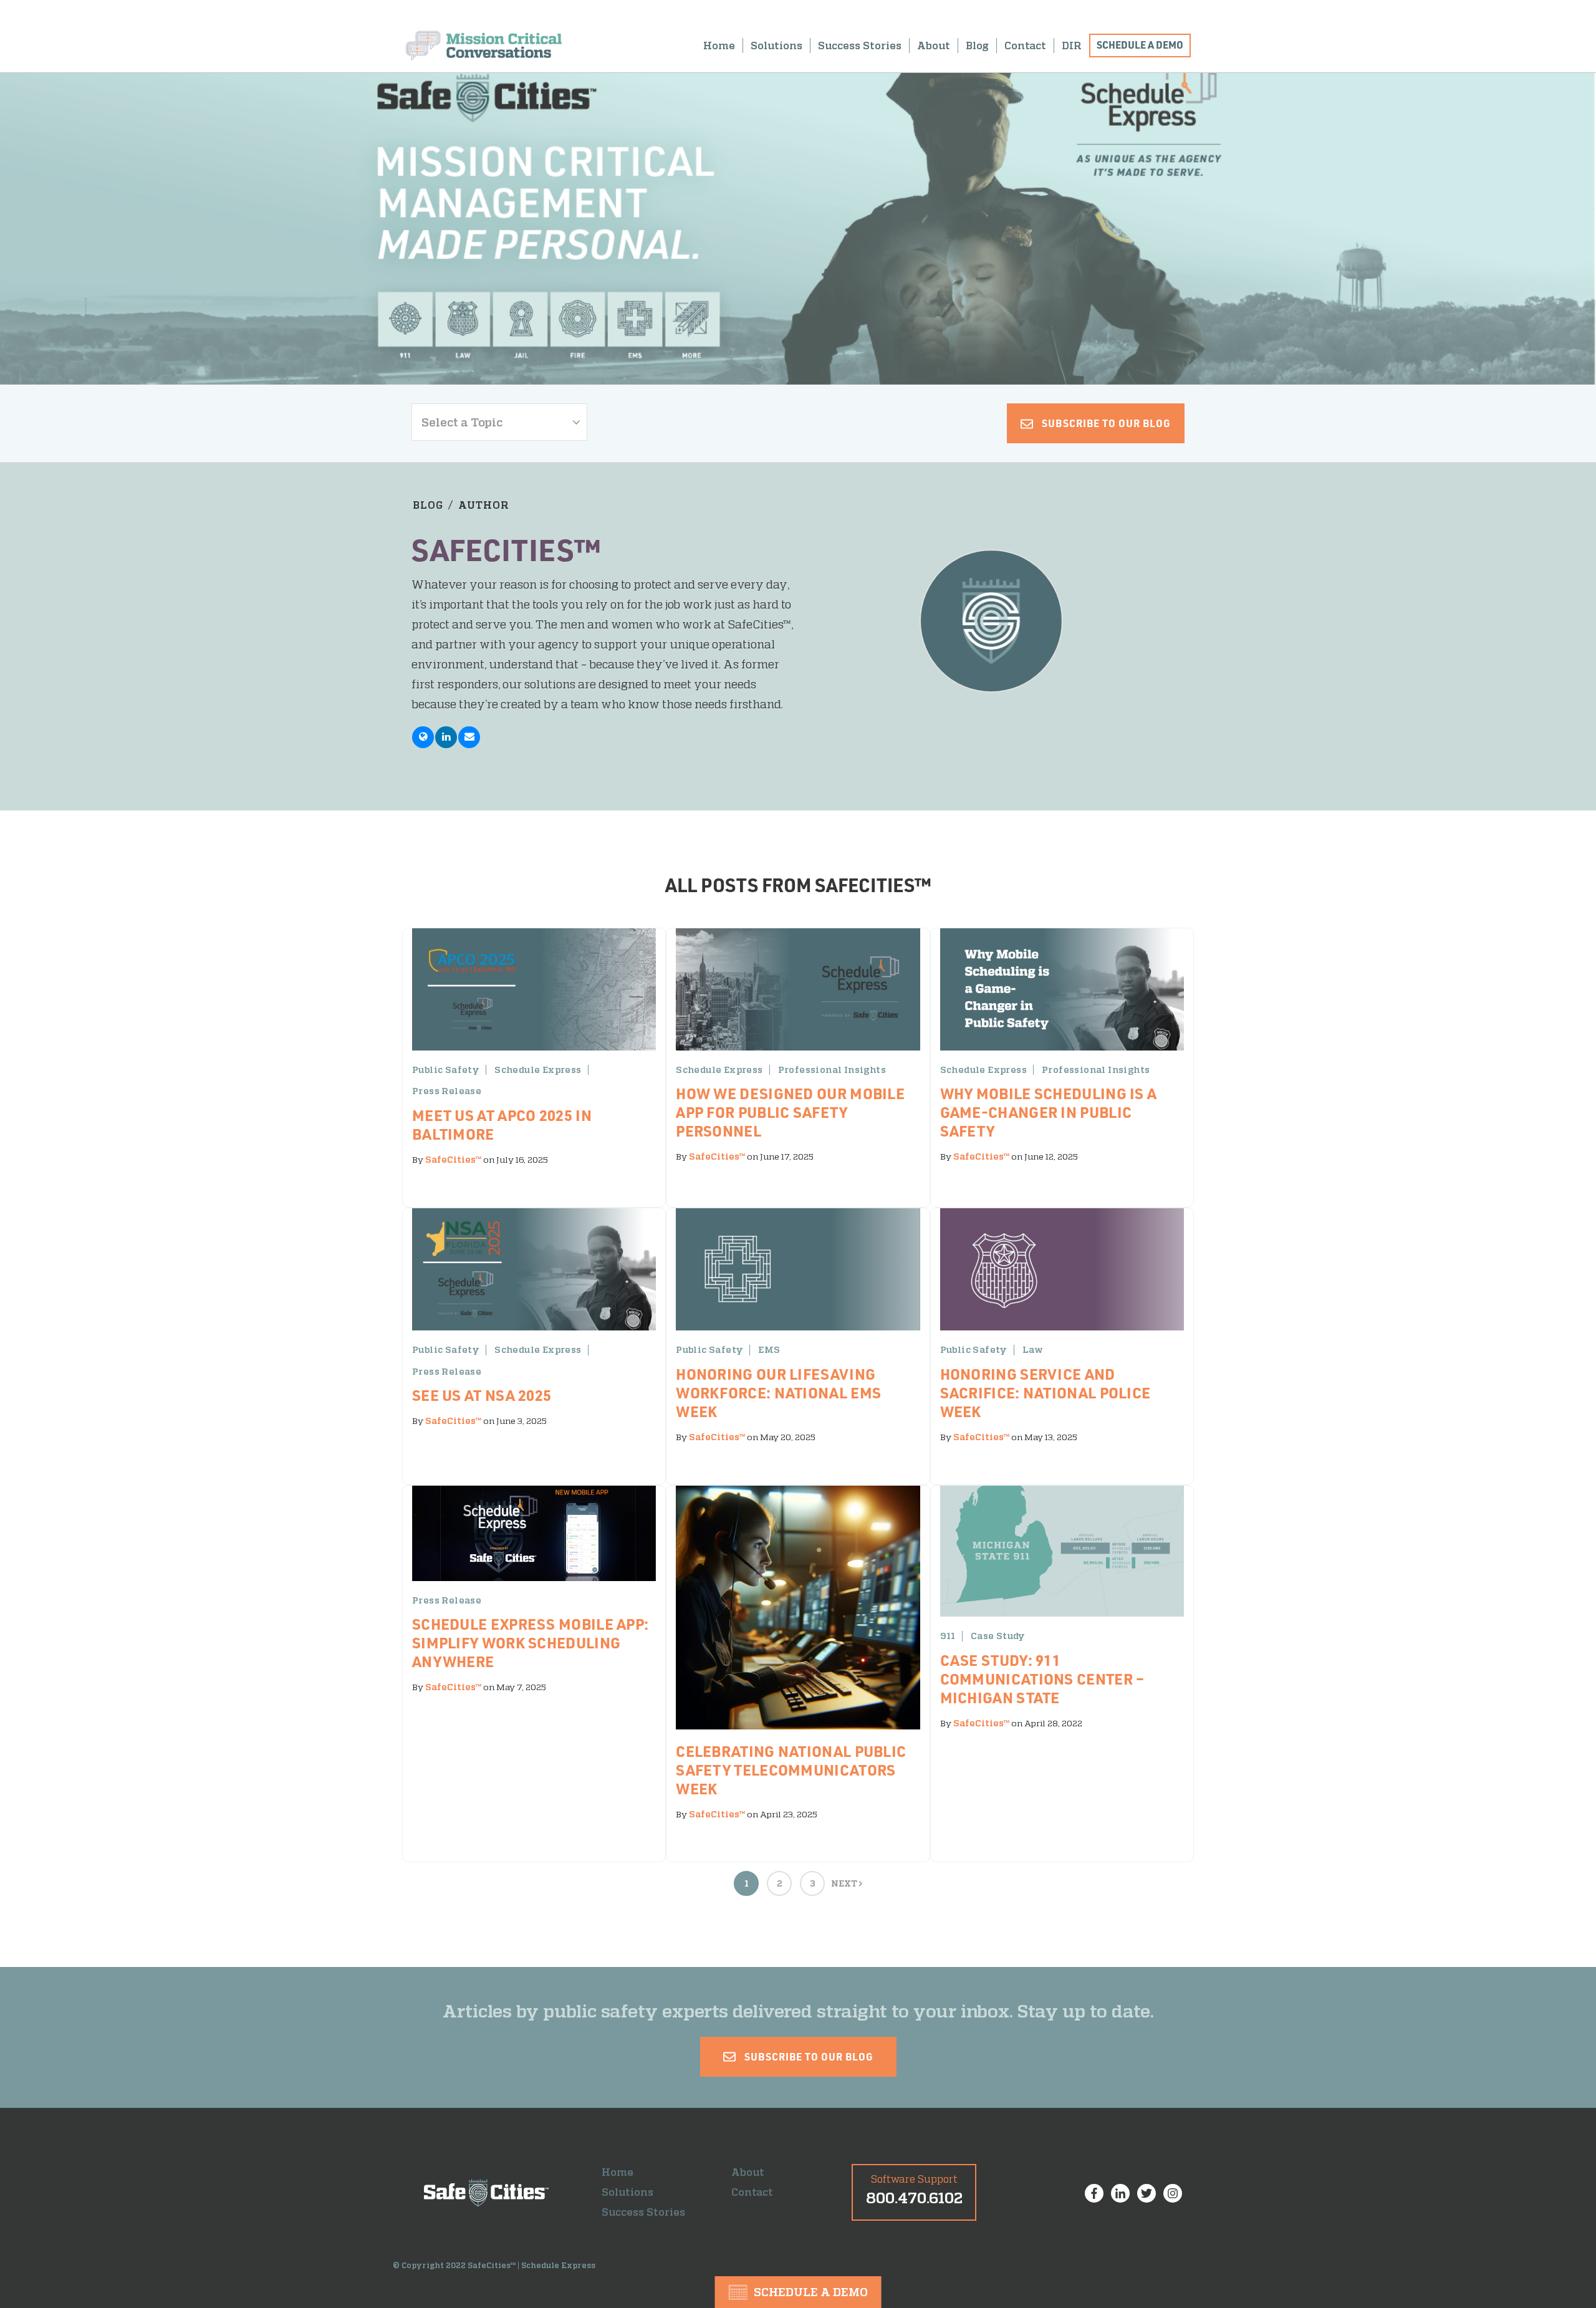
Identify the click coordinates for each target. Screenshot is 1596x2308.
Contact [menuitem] (1025, 46)
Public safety (446, 1070)
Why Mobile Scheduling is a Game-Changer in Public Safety (1049, 1112)
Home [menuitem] (719, 46)
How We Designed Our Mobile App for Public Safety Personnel (790, 1112)
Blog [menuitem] (977, 46)
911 (948, 1636)
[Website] (423, 737)
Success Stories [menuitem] (860, 46)
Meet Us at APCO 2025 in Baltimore (502, 1124)
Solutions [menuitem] (776, 46)
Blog (428, 505)
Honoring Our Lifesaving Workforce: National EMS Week (778, 1392)
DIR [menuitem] (1072, 46)
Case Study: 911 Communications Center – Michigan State (1042, 1679)
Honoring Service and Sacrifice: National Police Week (1046, 1392)
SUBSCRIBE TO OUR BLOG (1105, 423)
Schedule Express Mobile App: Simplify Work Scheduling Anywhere (530, 1642)
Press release (447, 1091)
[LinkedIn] (446, 737)
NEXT (845, 1883)
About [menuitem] (934, 46)
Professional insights (832, 1070)
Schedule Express (538, 1070)
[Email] (469, 737)
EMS (769, 1350)
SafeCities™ (453, 1159)
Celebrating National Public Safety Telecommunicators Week (791, 1770)
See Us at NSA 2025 (482, 1395)
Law (1033, 1350)
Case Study (998, 1636)
